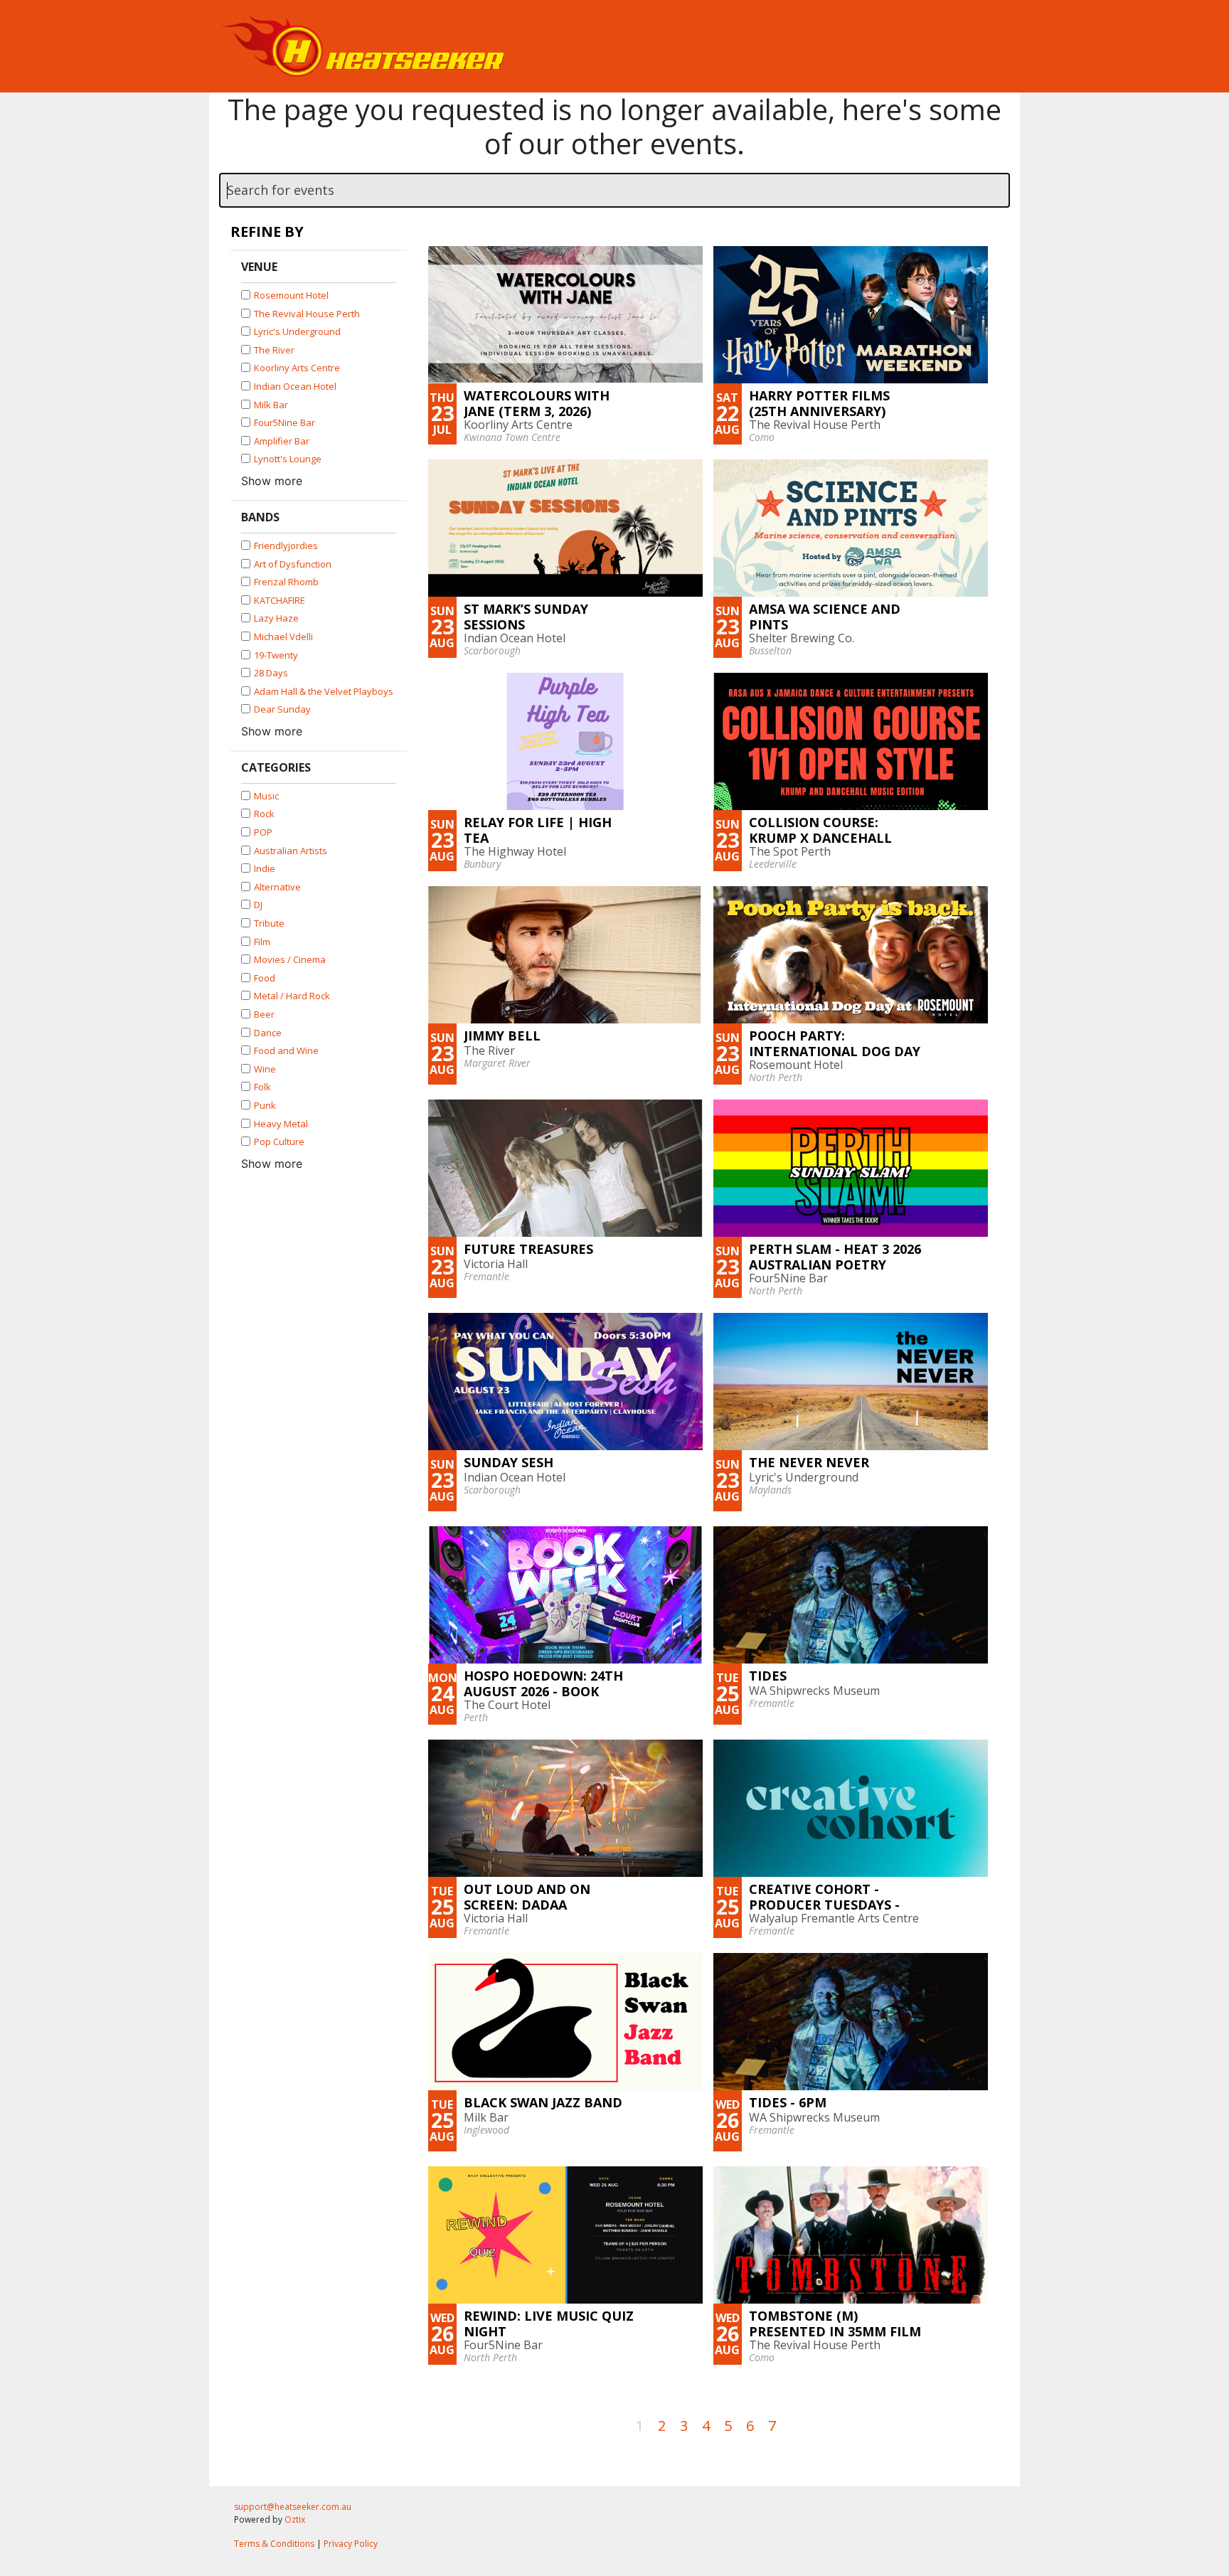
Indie (265, 868)
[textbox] (614, 190)
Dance (268, 1033)
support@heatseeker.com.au (293, 2507)
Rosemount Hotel (291, 295)
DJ (258, 905)
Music (266, 796)
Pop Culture (279, 1141)
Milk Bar (271, 405)
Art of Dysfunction (293, 564)
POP (263, 832)
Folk (262, 1087)
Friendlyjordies (286, 545)
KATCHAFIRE (280, 600)
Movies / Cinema (290, 959)
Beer (264, 1014)
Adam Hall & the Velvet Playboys (324, 691)
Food (265, 978)
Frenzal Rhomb (286, 582)
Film (262, 942)
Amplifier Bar (282, 441)
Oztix (295, 2519)
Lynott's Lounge (288, 459)
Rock (264, 814)
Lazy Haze (276, 618)
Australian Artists (291, 851)
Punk (265, 1105)
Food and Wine (286, 1050)
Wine (265, 1069)
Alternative (277, 887)
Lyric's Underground (297, 331)
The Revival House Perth (307, 314)
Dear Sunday (282, 709)
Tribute (269, 923)
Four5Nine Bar (284, 422)
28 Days (271, 673)
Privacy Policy (351, 2544)
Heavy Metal (281, 1124)
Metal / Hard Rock (292, 996)
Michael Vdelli (283, 637)
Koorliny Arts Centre (297, 368)
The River (274, 350)
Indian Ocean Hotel (295, 386)
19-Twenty (276, 655)
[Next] (790, 2424)
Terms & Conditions (274, 2544)
